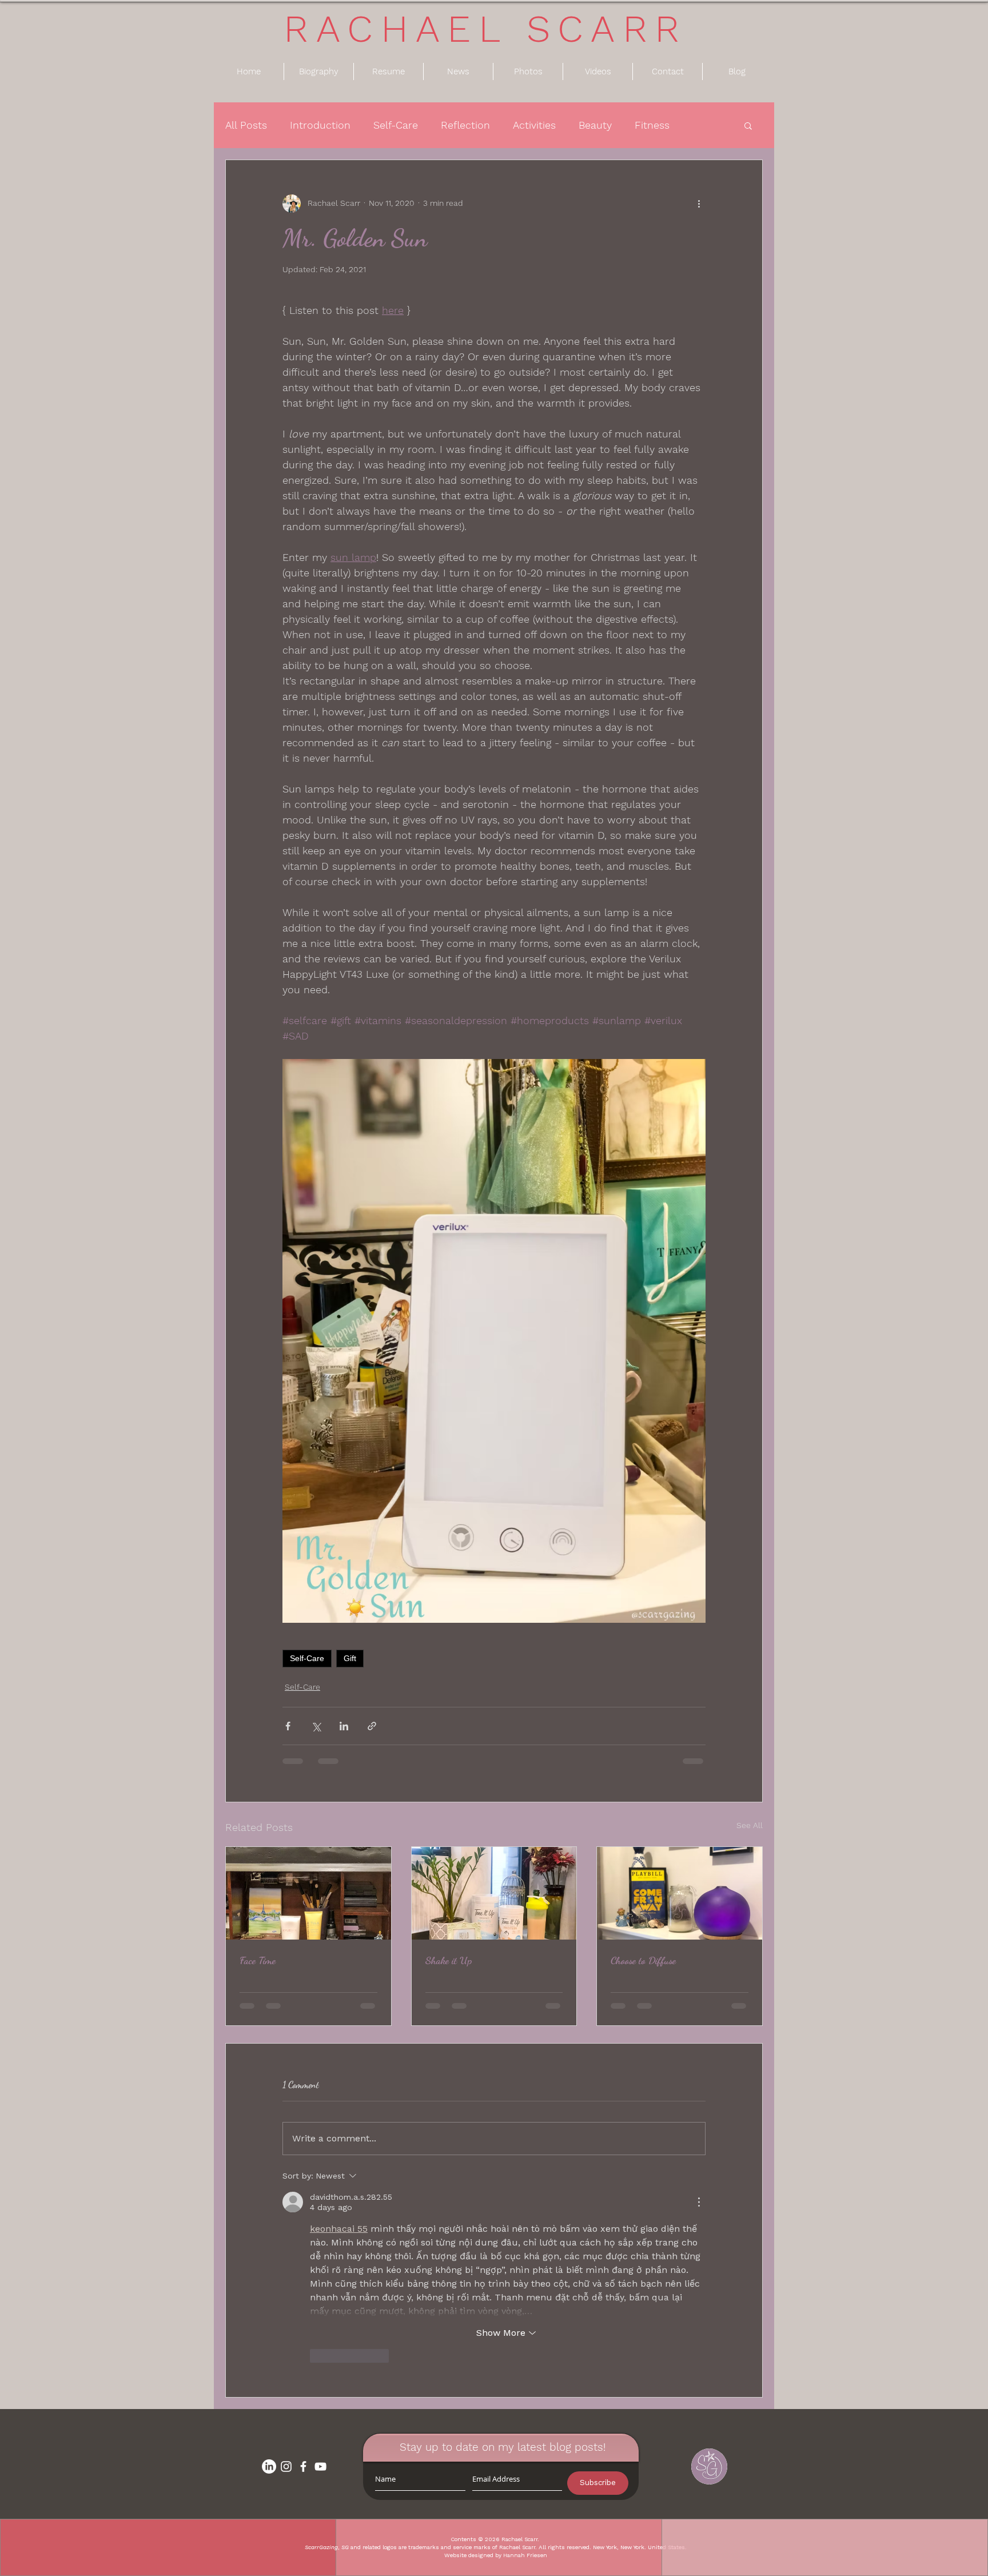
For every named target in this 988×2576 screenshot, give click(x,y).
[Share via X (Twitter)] (316, 1726)
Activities (534, 125)
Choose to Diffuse (643, 1960)
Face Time (258, 1960)
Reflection (465, 125)
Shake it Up (449, 1960)
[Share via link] (372, 1726)
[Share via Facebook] (288, 1726)
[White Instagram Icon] (286, 2466)
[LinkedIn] (269, 2466)
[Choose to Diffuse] (680, 1893)
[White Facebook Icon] (303, 2466)
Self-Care (396, 125)
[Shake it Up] (494, 1893)
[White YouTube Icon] (320, 2466)
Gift (350, 1658)
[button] (748, 125)
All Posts (246, 125)
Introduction (320, 125)
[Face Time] (308, 1893)
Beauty (595, 125)
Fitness (652, 125)
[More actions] (699, 204)
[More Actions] (699, 2202)
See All (750, 1825)
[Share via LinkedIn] (344, 1726)
